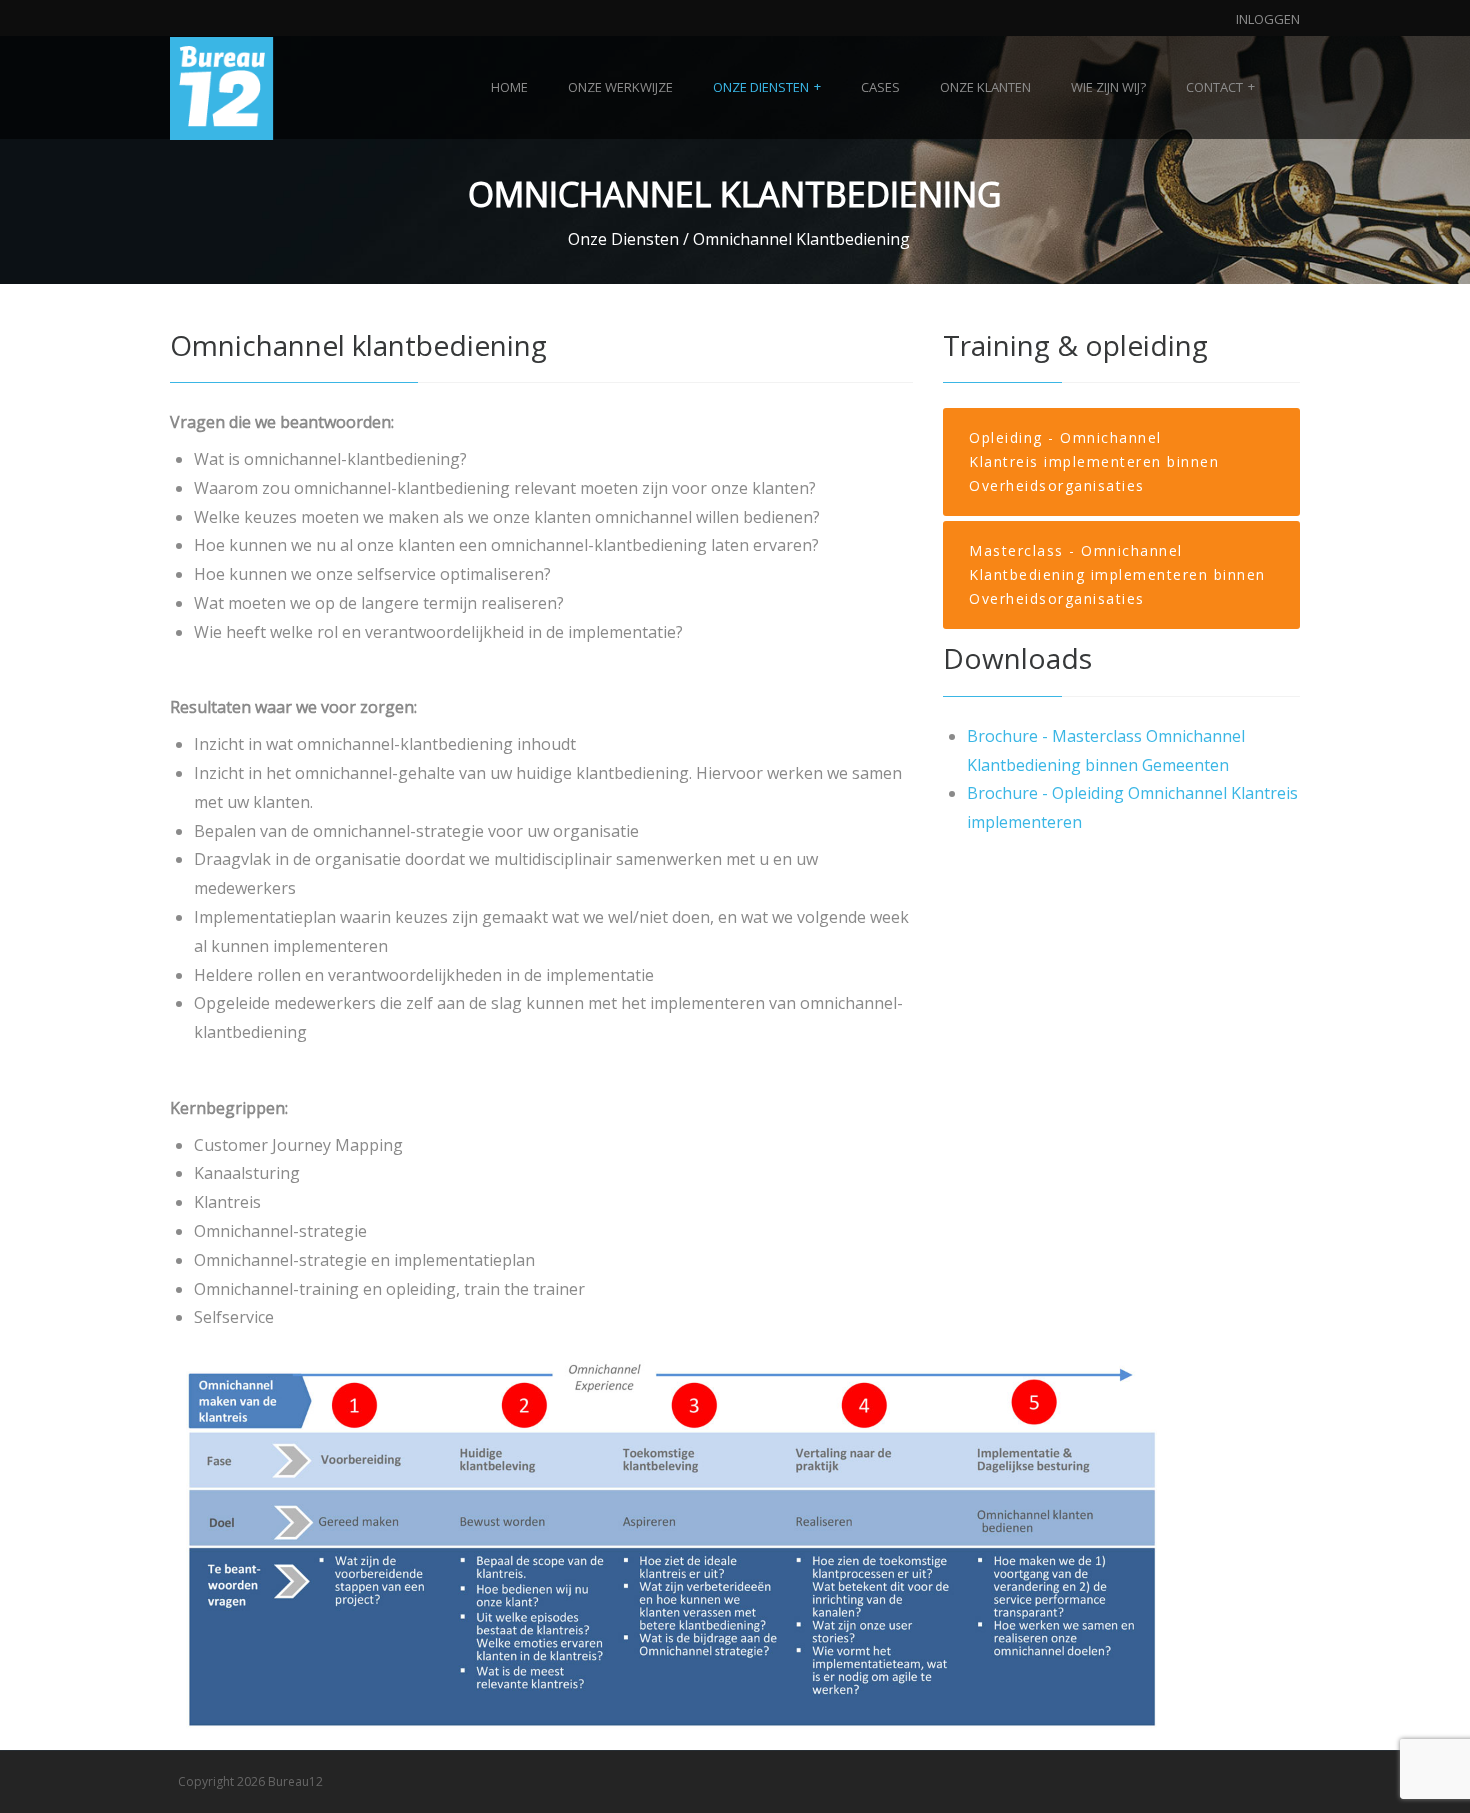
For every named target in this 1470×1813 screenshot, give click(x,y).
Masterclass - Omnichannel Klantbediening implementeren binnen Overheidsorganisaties (1117, 574)
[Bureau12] (222, 87)
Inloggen (1268, 19)
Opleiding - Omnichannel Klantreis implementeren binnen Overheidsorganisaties (1094, 461)
